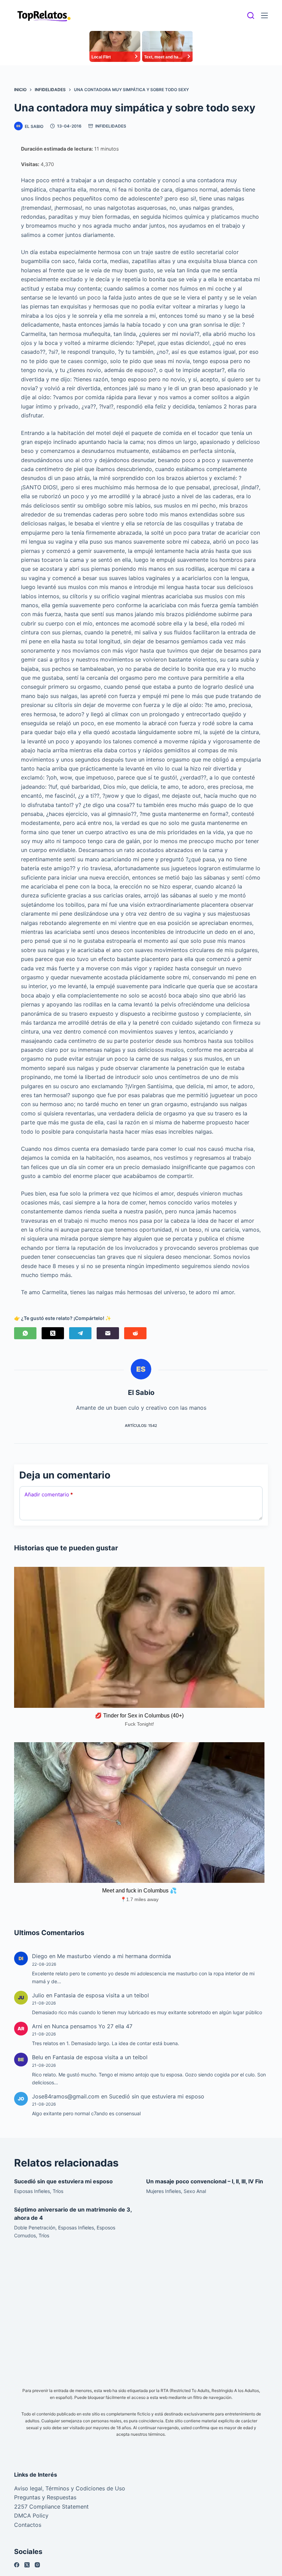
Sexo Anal (195, 2191)
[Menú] (264, 15)
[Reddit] (135, 1333)
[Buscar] (251, 15)
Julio (38, 1995)
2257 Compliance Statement (51, 2507)
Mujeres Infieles (164, 2191)
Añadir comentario (49, 1494)
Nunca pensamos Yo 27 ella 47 (92, 2026)
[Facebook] (17, 2565)
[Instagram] (37, 2565)
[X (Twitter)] (53, 1333)
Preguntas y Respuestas (45, 2497)
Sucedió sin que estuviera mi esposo (157, 2096)
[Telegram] (80, 1333)
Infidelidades (111, 126)
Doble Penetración (35, 2228)
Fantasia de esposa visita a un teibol (101, 1995)
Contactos (28, 2525)
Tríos (58, 2191)
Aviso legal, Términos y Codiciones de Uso (70, 2488)
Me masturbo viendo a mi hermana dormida (114, 1956)
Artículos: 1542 (141, 1426)
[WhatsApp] (25, 1333)
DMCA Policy (31, 2515)
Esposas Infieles (32, 2191)
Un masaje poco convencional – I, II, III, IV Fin (205, 2181)
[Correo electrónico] (108, 1333)
